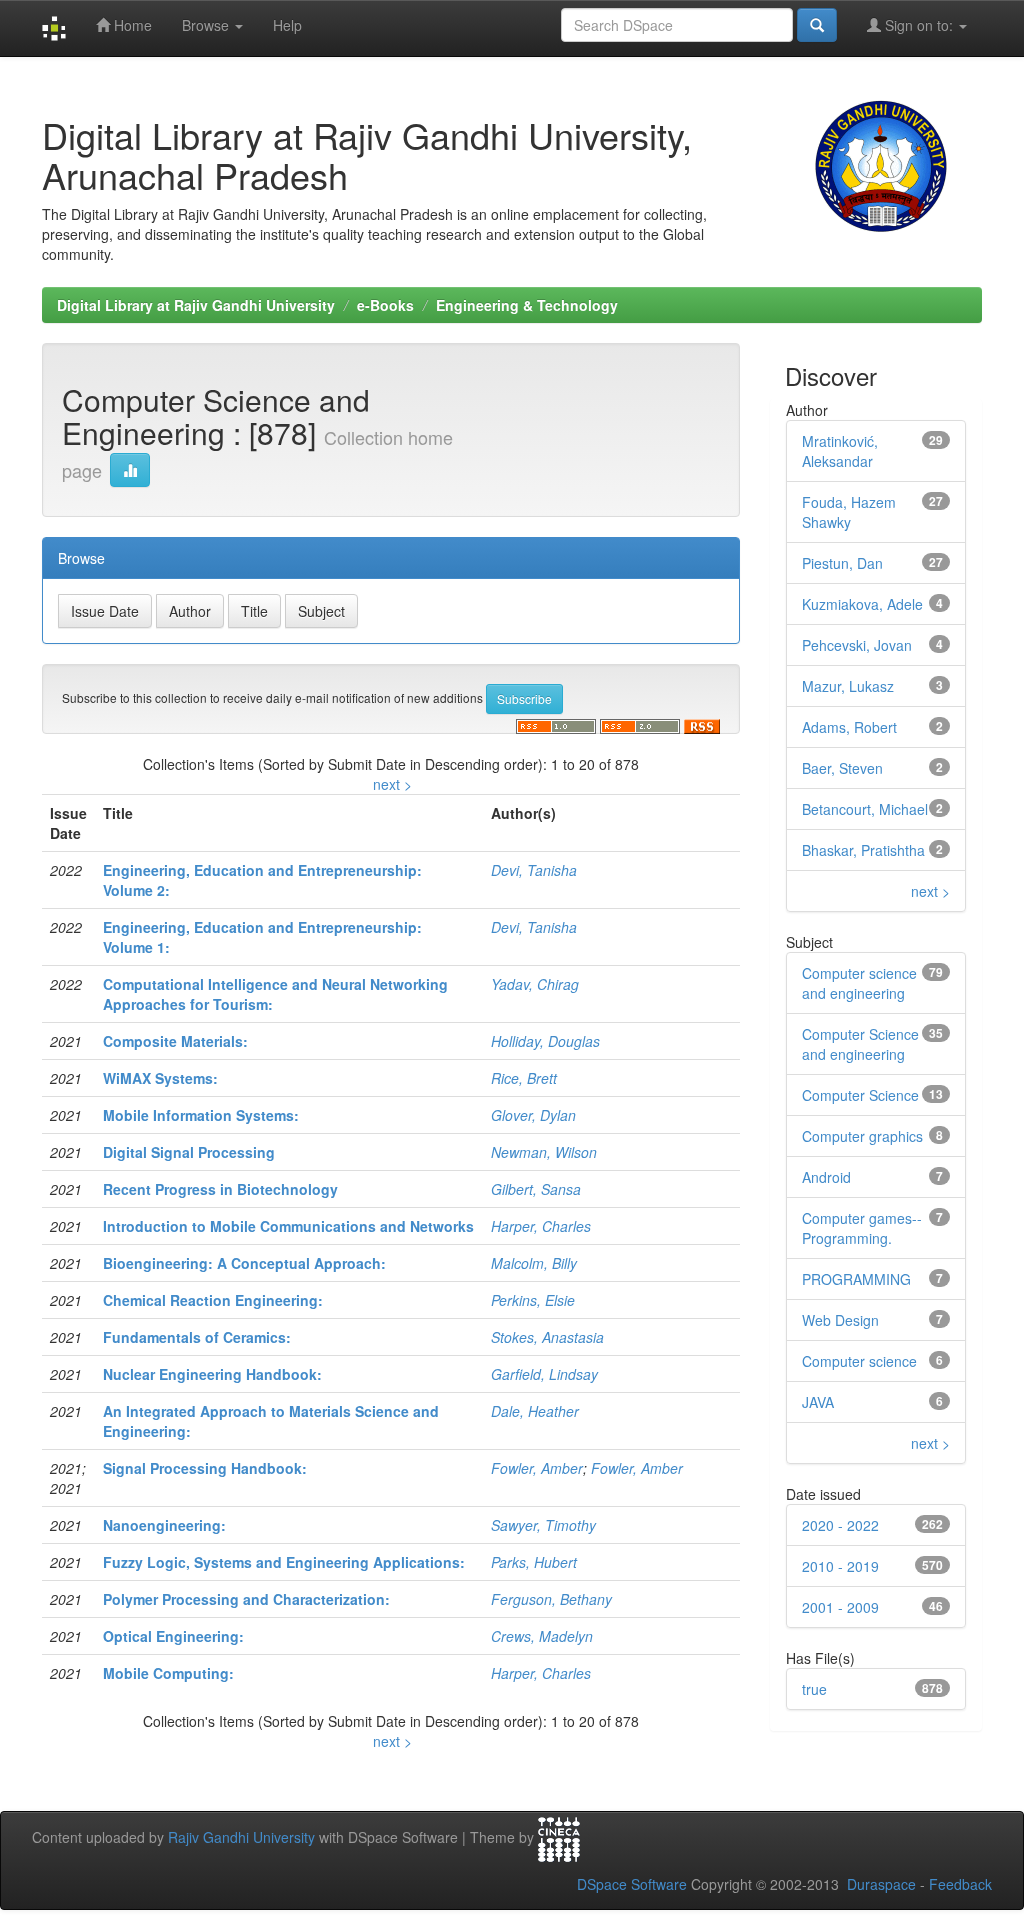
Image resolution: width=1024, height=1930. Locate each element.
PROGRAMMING (856, 1279)
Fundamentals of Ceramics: (197, 1337)
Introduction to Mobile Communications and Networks (288, 1226)
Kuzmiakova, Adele (862, 604)
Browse (207, 25)
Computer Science (860, 1095)
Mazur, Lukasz (848, 686)
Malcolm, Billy (534, 1263)
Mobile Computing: (168, 1673)
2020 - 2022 (840, 1525)
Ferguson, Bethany (551, 1599)
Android (826, 1177)
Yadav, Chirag (535, 984)
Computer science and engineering (859, 983)
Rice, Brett (524, 1078)
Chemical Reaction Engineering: (213, 1300)
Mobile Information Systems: (201, 1115)
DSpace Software (632, 1884)
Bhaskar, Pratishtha (863, 850)
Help (287, 25)
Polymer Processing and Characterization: (246, 1599)
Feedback (960, 1884)
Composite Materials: (175, 1041)
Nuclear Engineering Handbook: (212, 1374)
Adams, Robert (849, 727)
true (814, 1689)
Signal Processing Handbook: (205, 1468)
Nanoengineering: (164, 1525)
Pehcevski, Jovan (857, 645)
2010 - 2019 (840, 1566)
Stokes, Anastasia (547, 1337)
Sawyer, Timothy (543, 1525)
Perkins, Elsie (533, 1300)
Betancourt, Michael (865, 809)
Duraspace (881, 1884)
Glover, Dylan (533, 1115)
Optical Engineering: (173, 1636)
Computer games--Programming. (862, 1228)
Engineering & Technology (527, 305)
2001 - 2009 (840, 1607)
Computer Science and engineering (860, 1044)
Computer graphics (862, 1136)
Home (131, 25)
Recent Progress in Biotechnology (220, 1189)
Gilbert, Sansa (536, 1189)
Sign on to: (919, 25)
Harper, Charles (541, 1226)
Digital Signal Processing (189, 1152)
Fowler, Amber (537, 1468)
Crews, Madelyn (542, 1636)
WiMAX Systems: (160, 1078)
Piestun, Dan (842, 563)
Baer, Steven (842, 768)
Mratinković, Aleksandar (840, 451)
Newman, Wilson (544, 1152)
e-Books (385, 305)
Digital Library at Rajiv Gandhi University (196, 305)
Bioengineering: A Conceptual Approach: (244, 1263)
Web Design (840, 1320)
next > (392, 784)
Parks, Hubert (534, 1562)
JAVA (818, 1402)
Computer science (859, 1361)
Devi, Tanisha (534, 870)
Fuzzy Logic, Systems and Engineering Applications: (284, 1562)
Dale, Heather (535, 1411)
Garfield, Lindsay (544, 1374)
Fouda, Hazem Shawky (849, 512)
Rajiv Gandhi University (241, 1838)
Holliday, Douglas (545, 1041)
